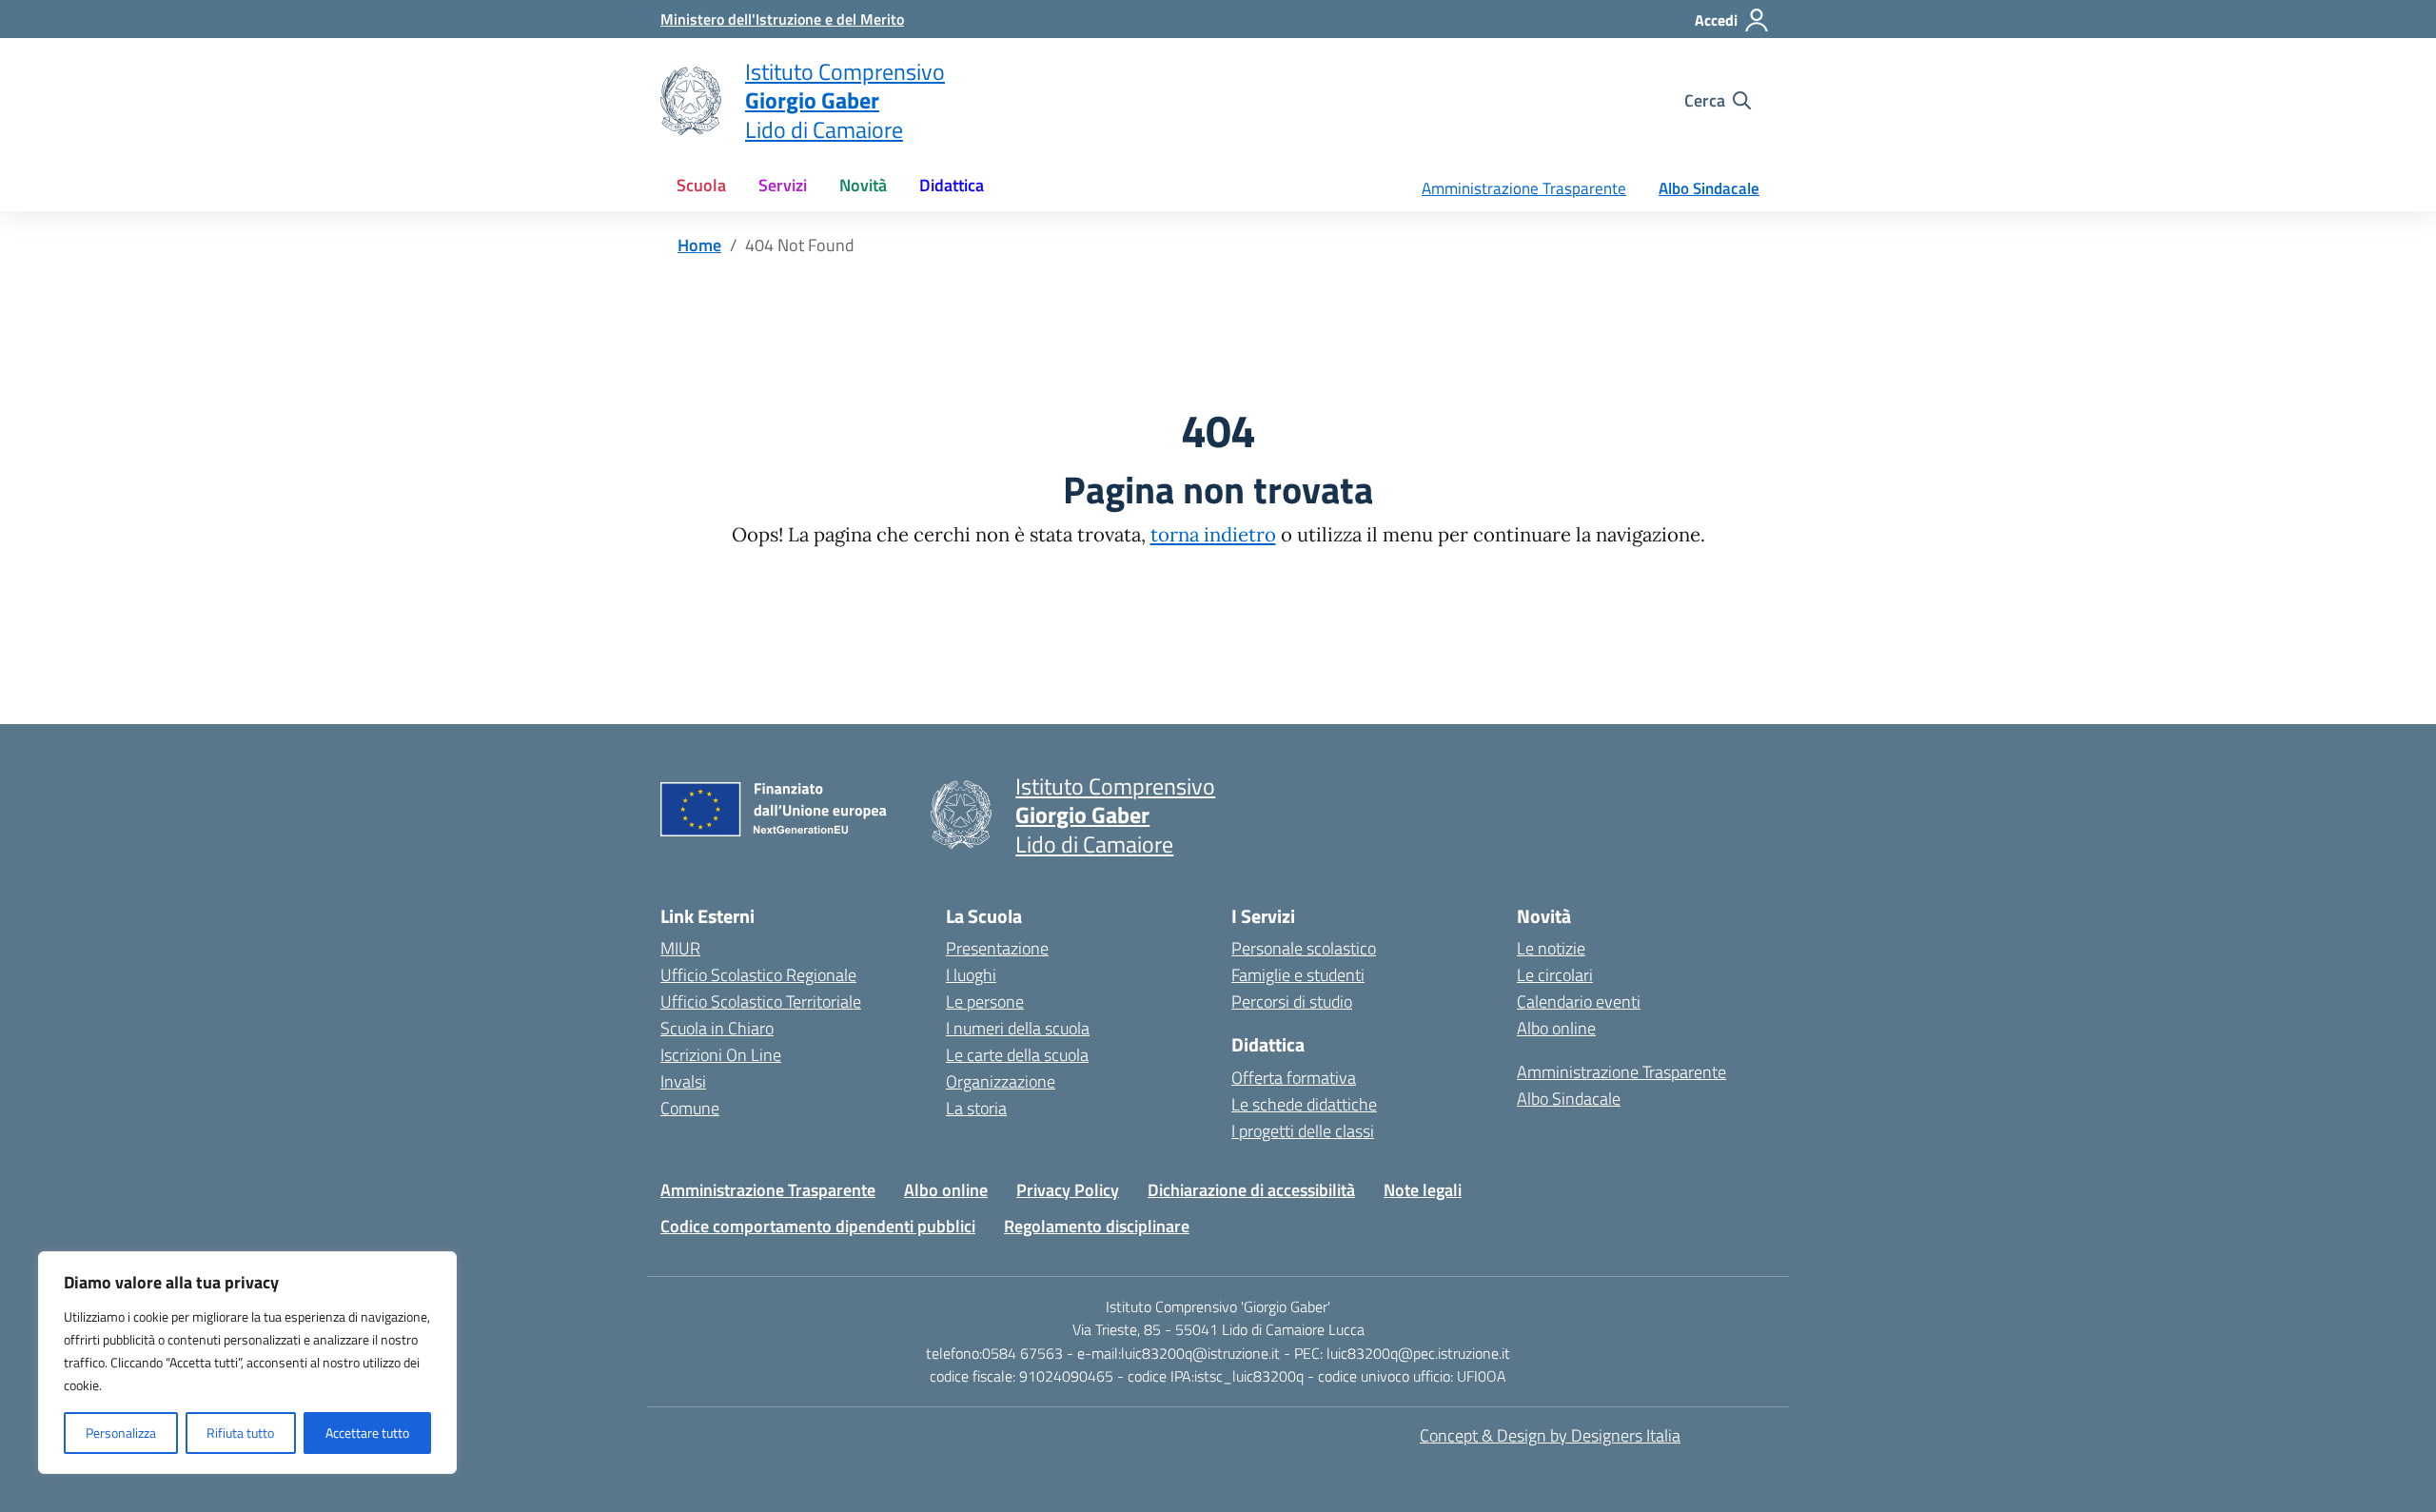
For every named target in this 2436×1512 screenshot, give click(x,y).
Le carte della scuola (1017, 1055)
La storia (976, 1108)
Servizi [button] (783, 185)
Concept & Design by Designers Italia (1550, 1435)
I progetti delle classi (1303, 1131)
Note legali (1423, 1190)
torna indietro (1213, 535)
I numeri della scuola (1018, 1028)
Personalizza (121, 1433)
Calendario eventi (1579, 1001)
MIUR (680, 948)
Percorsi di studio (1292, 1001)
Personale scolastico (1304, 948)
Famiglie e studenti (1298, 975)
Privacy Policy (1068, 1190)
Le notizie (1551, 948)
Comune (690, 1108)
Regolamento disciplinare (1097, 1226)
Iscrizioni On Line (721, 1055)
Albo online (1556, 1028)
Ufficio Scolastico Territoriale (761, 1001)
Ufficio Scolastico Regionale (758, 975)
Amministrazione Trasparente (1524, 188)
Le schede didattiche (1304, 1104)
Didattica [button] (952, 185)
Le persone (985, 1001)
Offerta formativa (1294, 1078)
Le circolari (1555, 975)
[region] (247, 1363)
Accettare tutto (367, 1433)
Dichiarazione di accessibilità (1251, 1190)
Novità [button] (863, 185)
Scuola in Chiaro (717, 1028)
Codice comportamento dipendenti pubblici (818, 1226)
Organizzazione (1001, 1081)
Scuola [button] (701, 185)
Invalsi (683, 1081)
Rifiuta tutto (240, 1433)
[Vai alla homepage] (691, 101)
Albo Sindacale (1709, 188)
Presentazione (997, 948)
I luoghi (971, 975)
